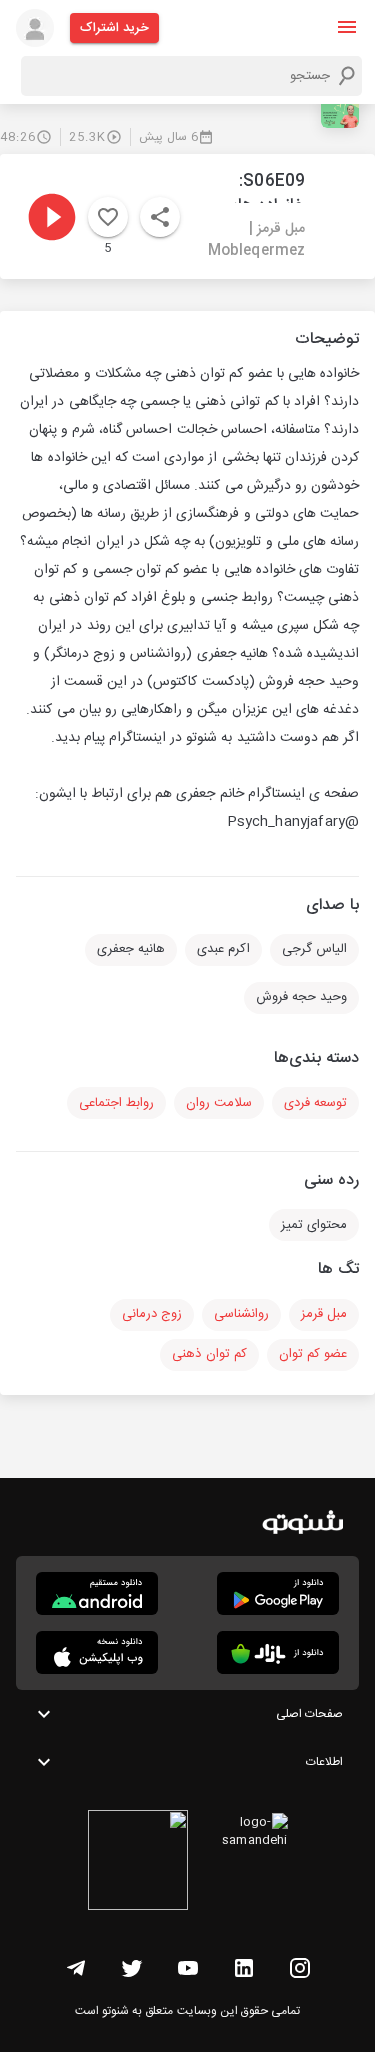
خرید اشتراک (114, 28)
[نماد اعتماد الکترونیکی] (138, 1863)
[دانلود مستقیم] (97, 1593)
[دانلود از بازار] (278, 1652)
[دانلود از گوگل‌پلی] (278, 1593)
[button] (347, 27)
